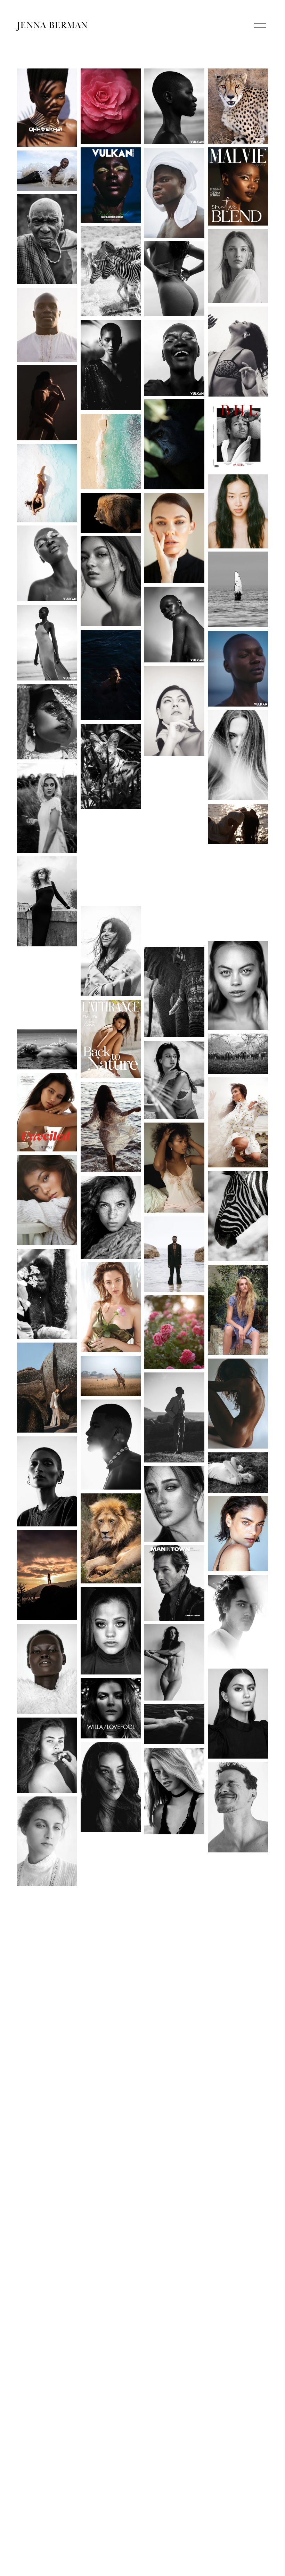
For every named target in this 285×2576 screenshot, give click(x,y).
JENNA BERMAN (53, 25)
